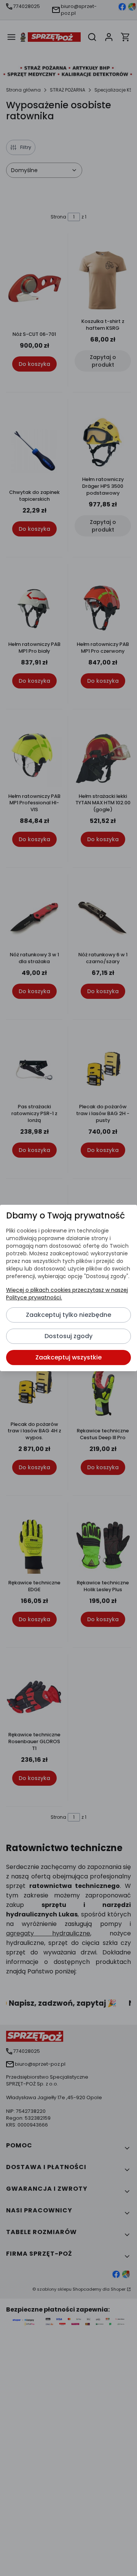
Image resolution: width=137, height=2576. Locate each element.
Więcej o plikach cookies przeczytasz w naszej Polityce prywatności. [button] (67, 1294)
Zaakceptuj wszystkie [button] (68, 1357)
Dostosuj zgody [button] (68, 1336)
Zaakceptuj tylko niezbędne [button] (68, 1315)
